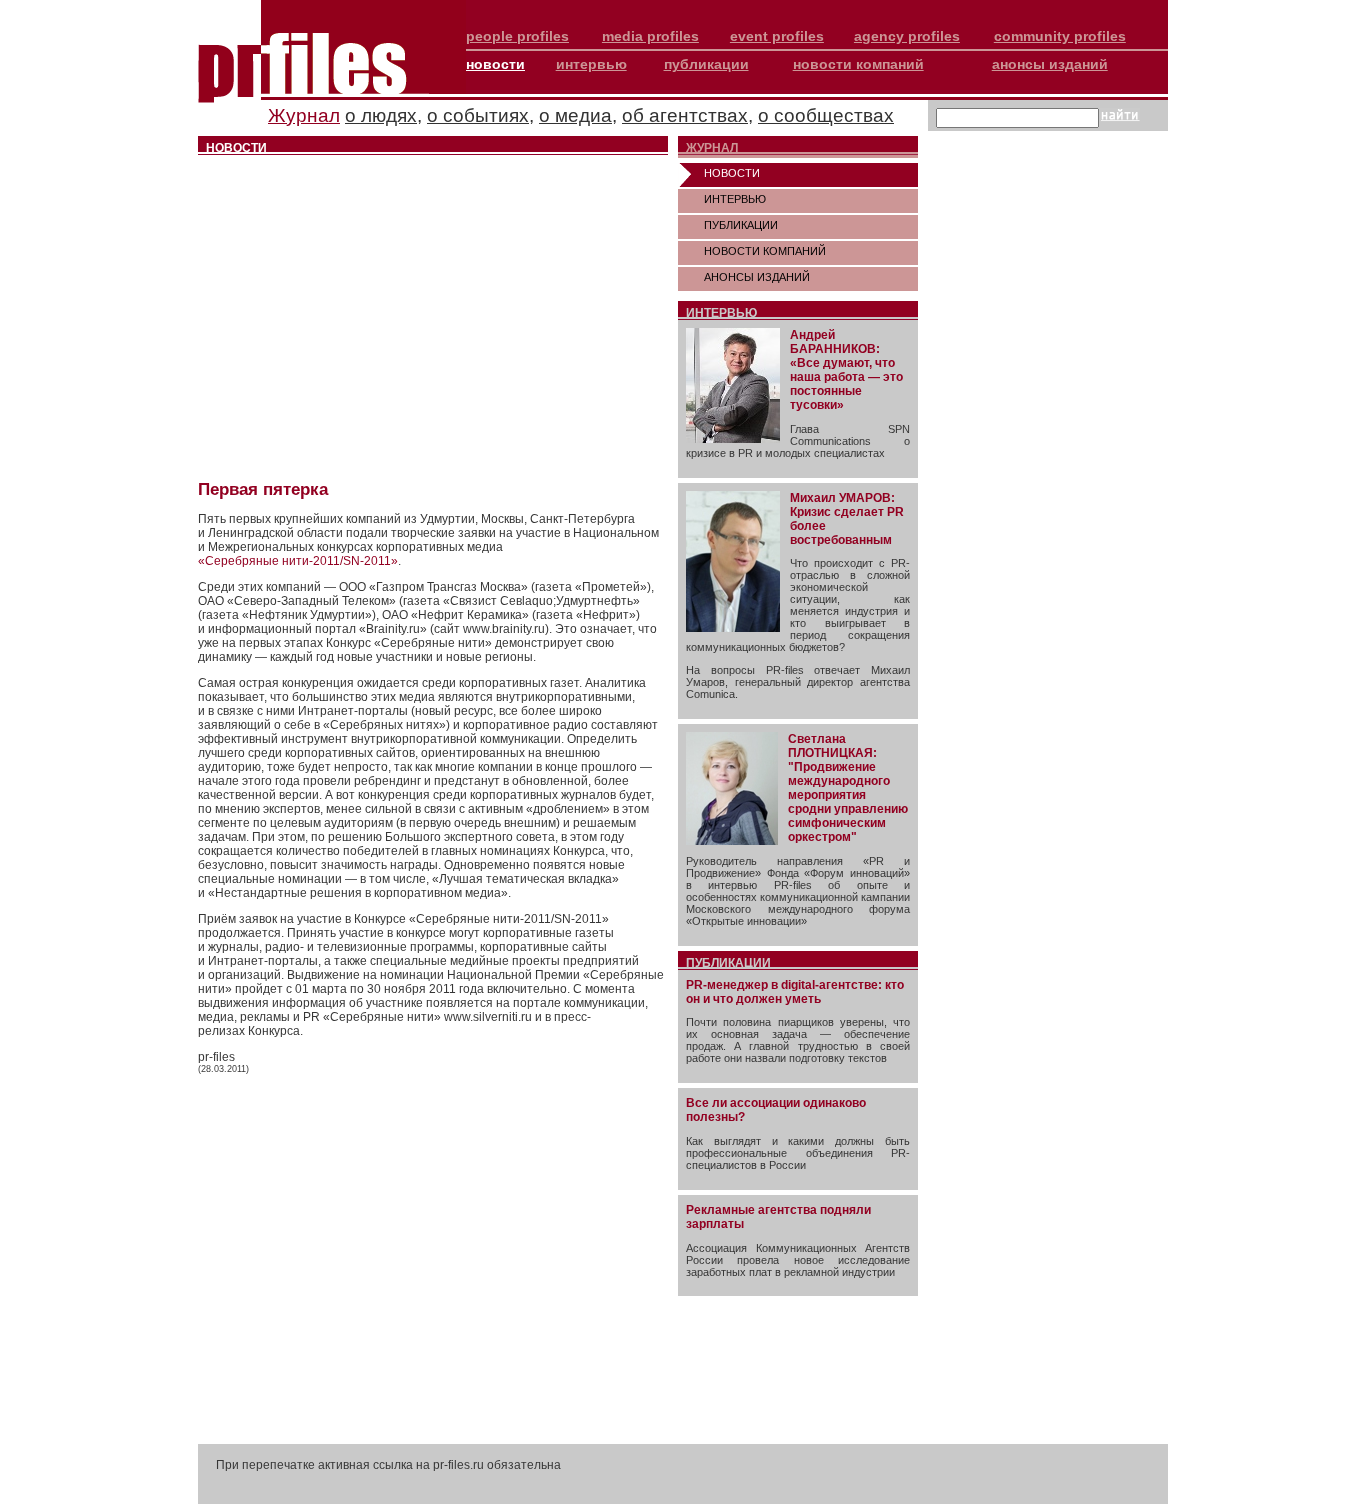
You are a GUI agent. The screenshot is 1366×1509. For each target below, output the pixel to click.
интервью (591, 64)
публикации (706, 64)
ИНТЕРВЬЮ (735, 199)
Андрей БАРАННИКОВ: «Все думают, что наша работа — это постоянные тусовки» (846, 370)
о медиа (575, 115)
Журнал (304, 115)
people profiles (517, 36)
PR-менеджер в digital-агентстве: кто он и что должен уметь (795, 992)
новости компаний (858, 64)
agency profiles (907, 36)
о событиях (478, 115)
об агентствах (685, 115)
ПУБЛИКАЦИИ (741, 225)
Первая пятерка (263, 489)
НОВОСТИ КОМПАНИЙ (765, 251)
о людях (381, 115)
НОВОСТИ (732, 173)
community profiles (1060, 36)
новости (495, 64)
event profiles (777, 36)
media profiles (650, 36)
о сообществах (826, 115)
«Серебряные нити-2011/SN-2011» (298, 561)
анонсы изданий (1050, 64)
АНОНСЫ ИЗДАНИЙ (757, 277)
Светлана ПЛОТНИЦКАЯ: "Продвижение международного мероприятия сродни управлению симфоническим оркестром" (848, 788)
